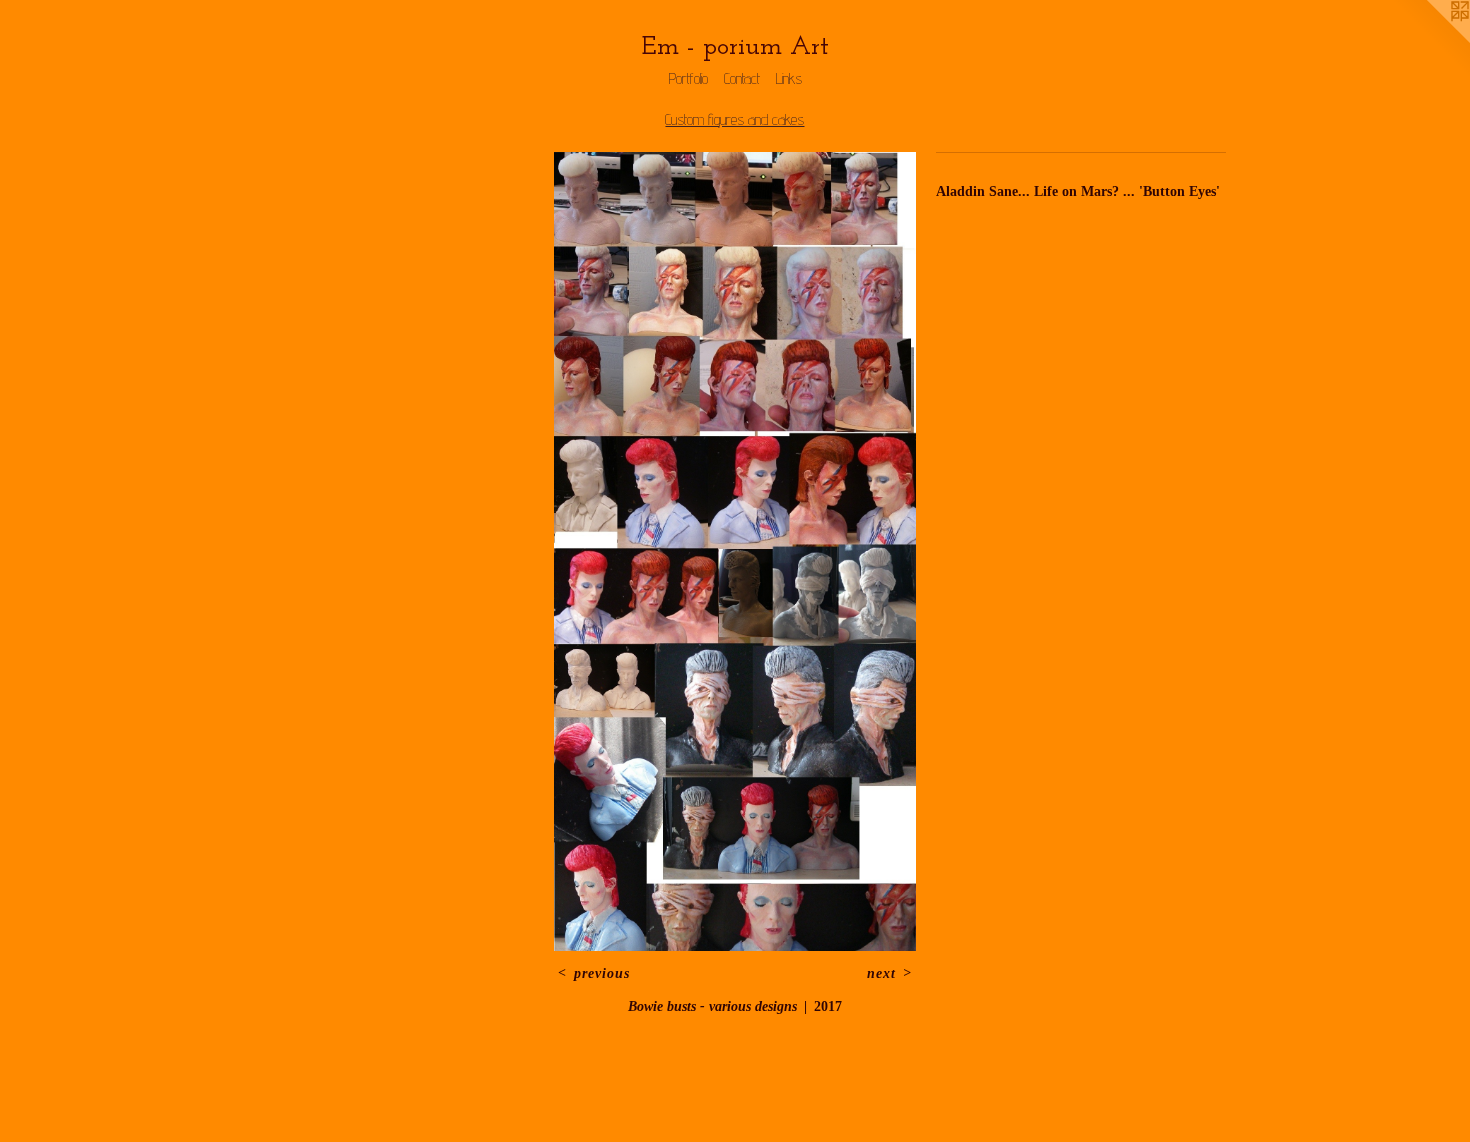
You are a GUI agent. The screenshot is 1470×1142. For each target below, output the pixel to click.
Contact (742, 78)
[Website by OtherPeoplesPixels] (1430, 40)
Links (789, 78)
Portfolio (688, 78)
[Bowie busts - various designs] (734, 551)
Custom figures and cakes (734, 119)
